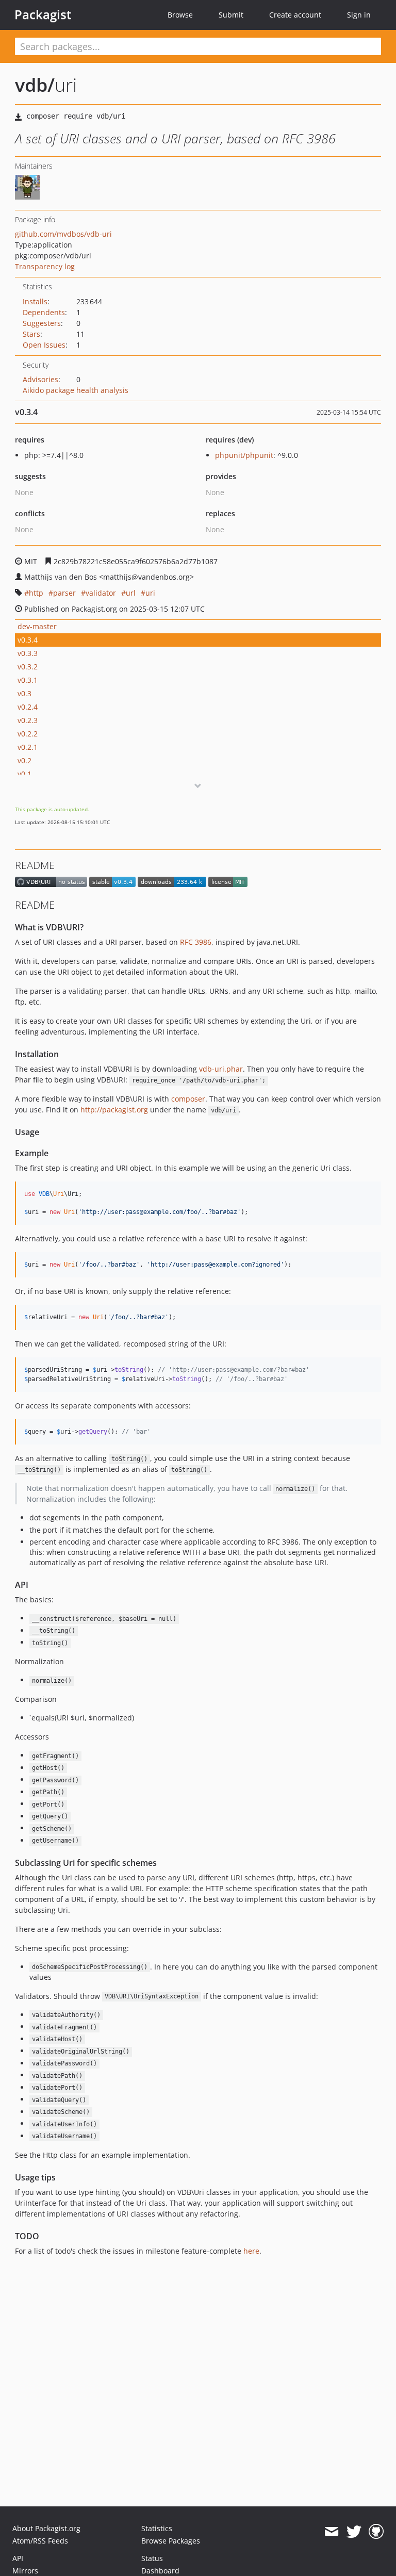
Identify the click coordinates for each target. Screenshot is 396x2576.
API (18, 2558)
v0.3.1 (28, 680)
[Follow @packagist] (354, 2532)
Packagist (43, 14)
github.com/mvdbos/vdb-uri (63, 234)
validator (101, 593)
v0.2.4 (28, 707)
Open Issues (44, 345)
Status (152, 2558)
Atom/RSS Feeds (40, 2541)
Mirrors (25, 2571)
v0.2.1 (28, 747)
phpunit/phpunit (244, 455)
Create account (295, 15)
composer (188, 1099)
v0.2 (24, 760)
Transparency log (45, 266)
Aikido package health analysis (76, 390)
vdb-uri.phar (221, 1069)
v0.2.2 (28, 734)
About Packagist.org (46, 2528)
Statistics (157, 2528)
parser (64, 593)
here (251, 2251)
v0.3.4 (28, 640)
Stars (31, 334)
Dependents (44, 312)
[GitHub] (376, 2532)
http (36, 593)
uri (150, 593)
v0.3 (24, 693)
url (131, 593)
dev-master (37, 626)
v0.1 (24, 774)
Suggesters (42, 323)
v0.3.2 (28, 667)
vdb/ (35, 85)
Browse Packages (171, 2541)
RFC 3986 (196, 942)
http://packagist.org (114, 1110)
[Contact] (331, 2532)
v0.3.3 (28, 653)
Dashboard (160, 2571)
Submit (231, 15)
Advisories (40, 379)
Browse (180, 15)
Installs (35, 301)
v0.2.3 (28, 720)
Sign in (359, 15)
